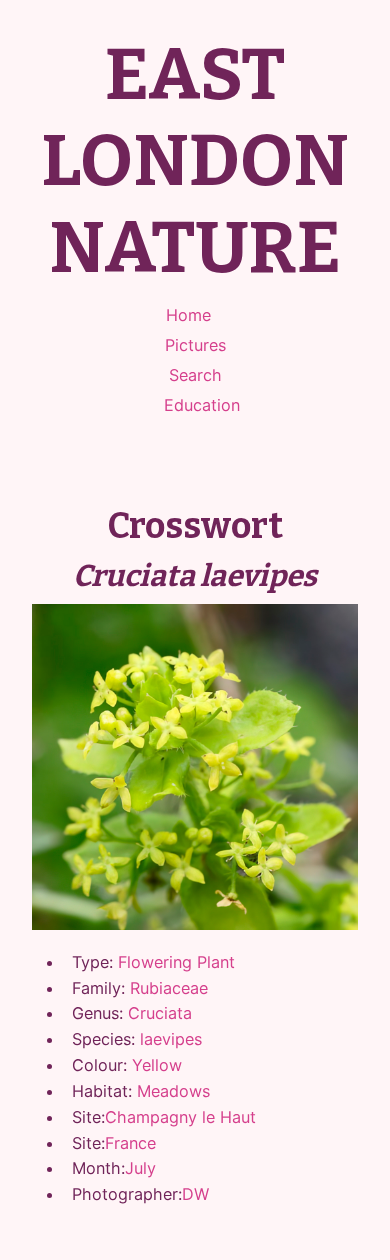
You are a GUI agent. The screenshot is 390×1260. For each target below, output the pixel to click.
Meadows (173, 1091)
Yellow (157, 1065)
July (140, 1168)
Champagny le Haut (180, 1117)
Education (202, 405)
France (130, 1143)
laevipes (171, 1039)
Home (188, 315)
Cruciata (160, 1013)
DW (195, 1194)
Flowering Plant (176, 962)
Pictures (195, 345)
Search (195, 375)
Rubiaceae (169, 988)
